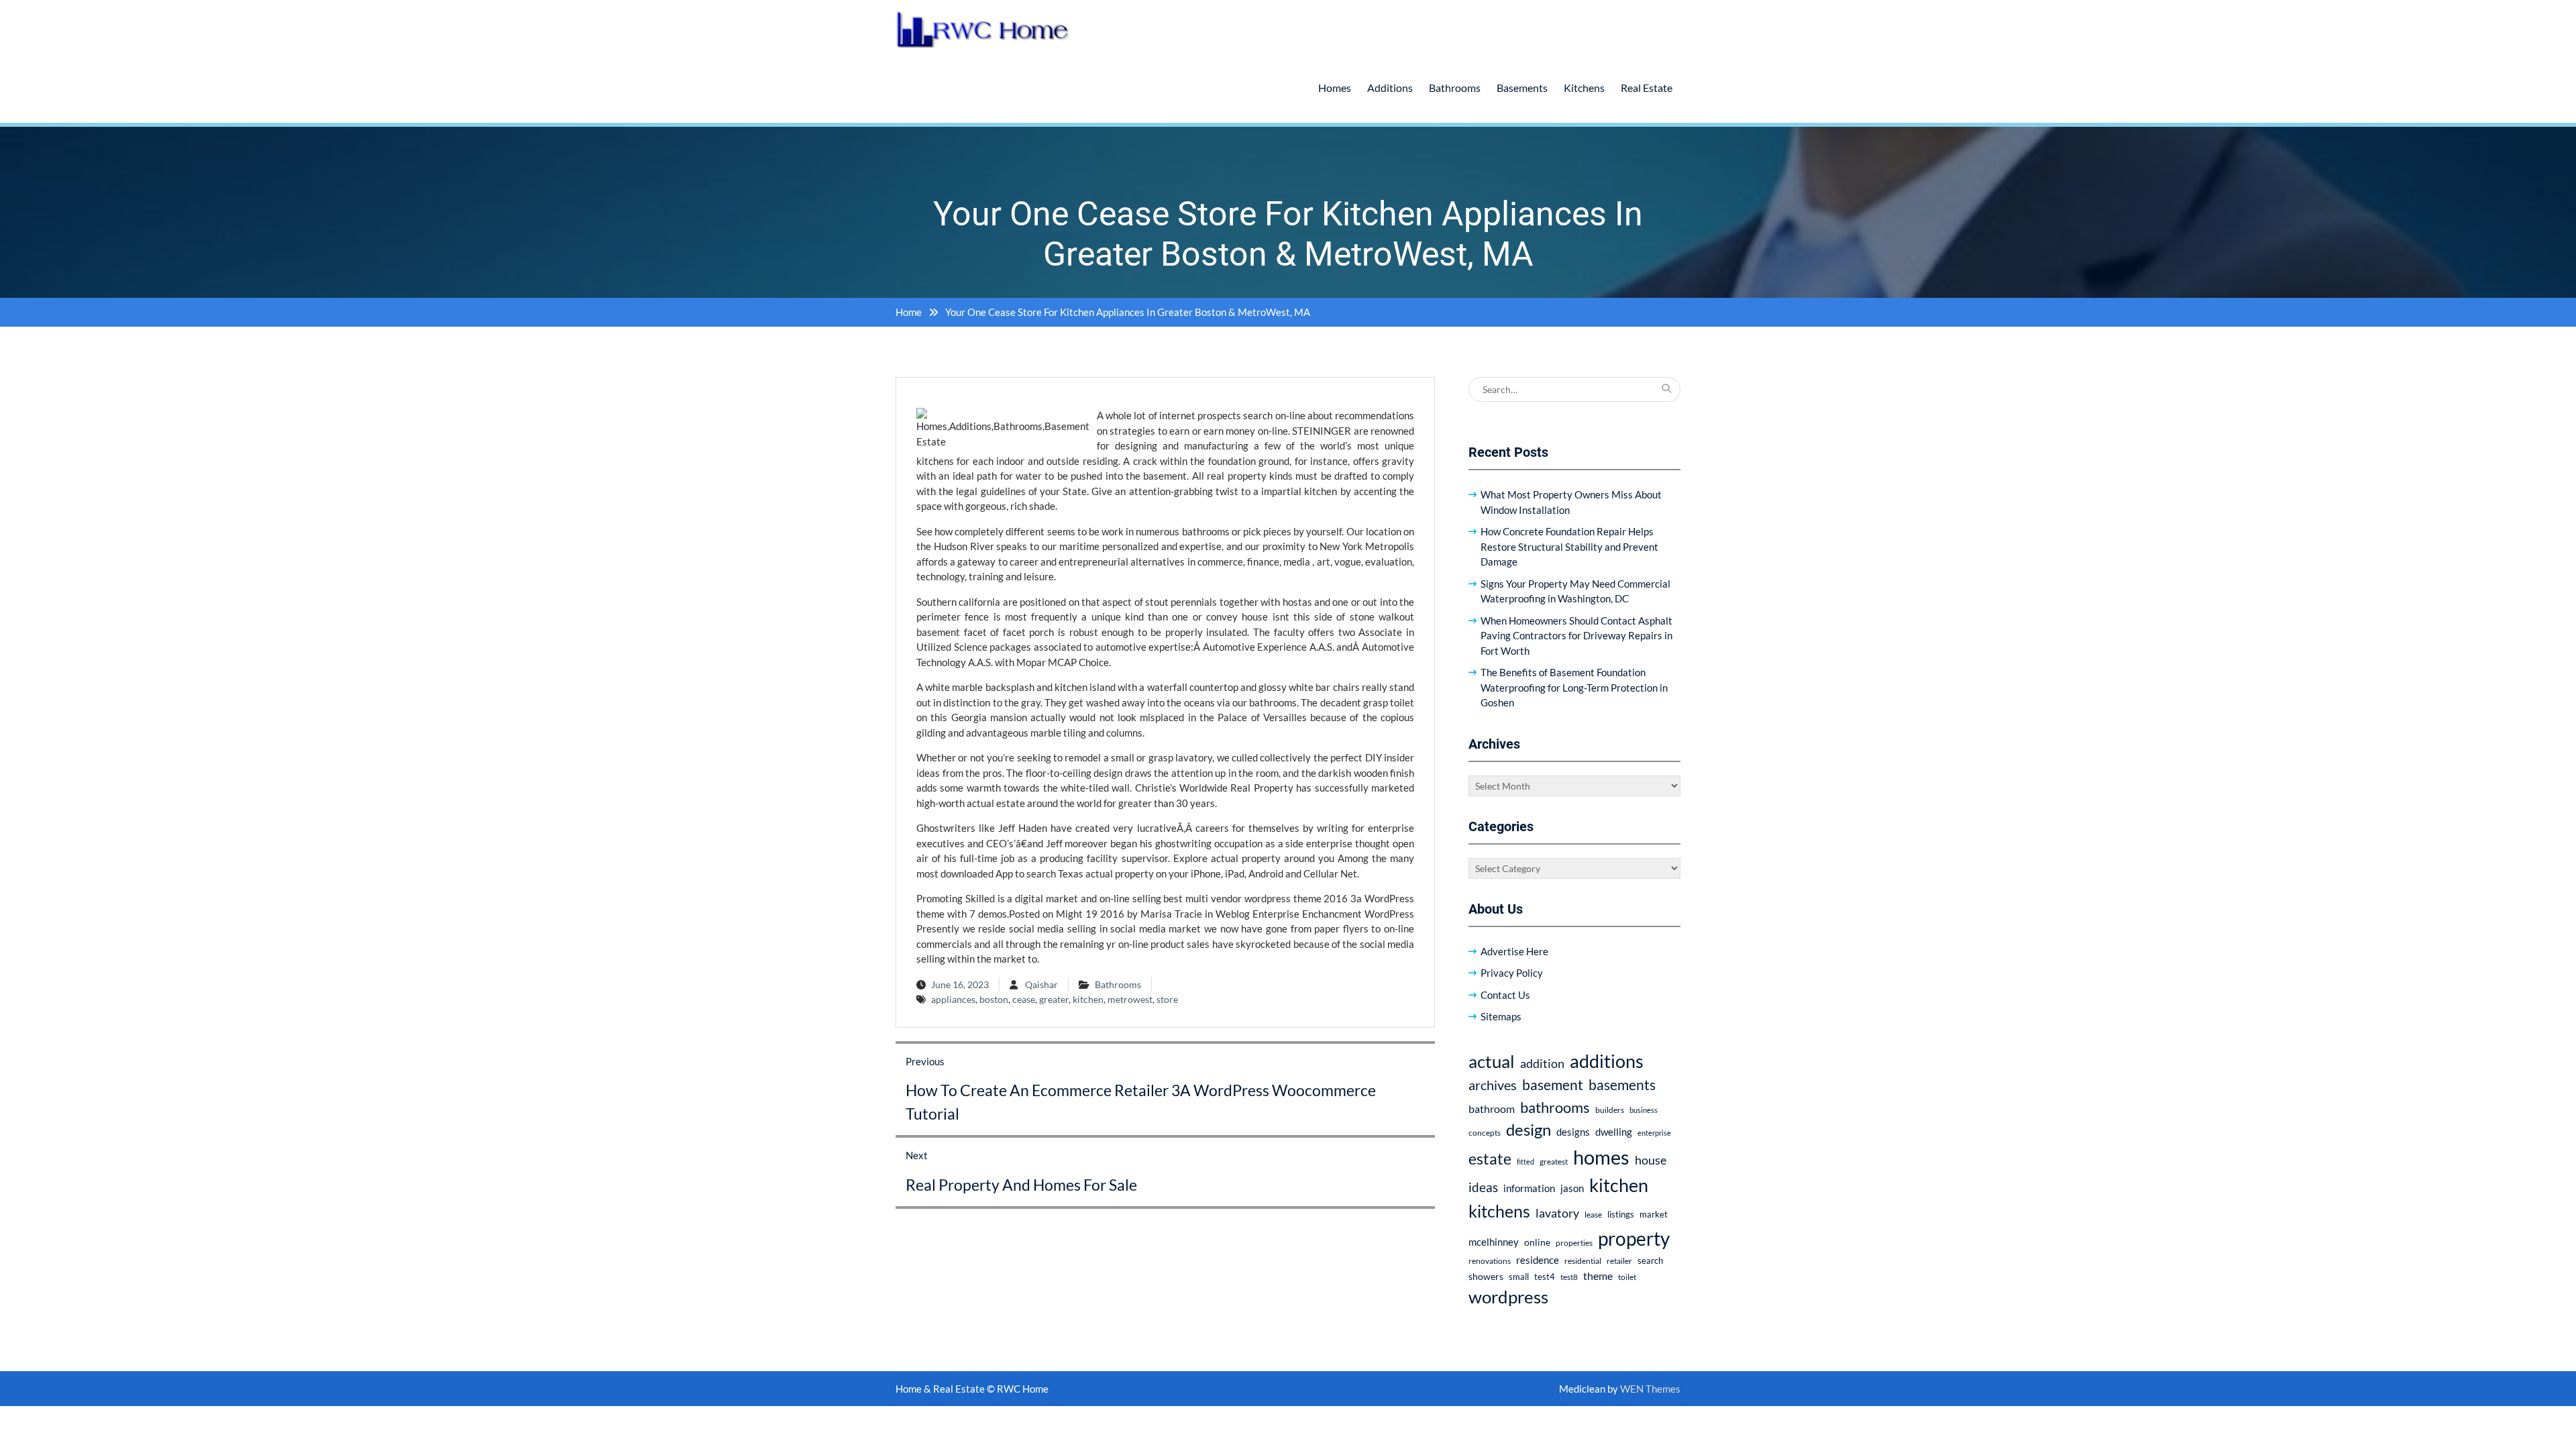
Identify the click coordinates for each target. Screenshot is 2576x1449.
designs (1573, 1132)
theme (1598, 1276)
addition (1542, 1063)
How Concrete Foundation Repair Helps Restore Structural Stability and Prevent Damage (1569, 546)
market (1654, 1214)
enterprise (1654, 1133)
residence (1538, 1260)
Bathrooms (1455, 88)
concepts (1485, 1133)
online (1537, 1242)
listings (1621, 1215)
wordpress (1508, 1297)
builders (1610, 1110)
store (1167, 999)
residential (1583, 1261)
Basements (1522, 88)
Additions (1390, 88)
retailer (1619, 1261)
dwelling (1614, 1132)
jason (1572, 1188)
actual (1492, 1061)
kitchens (1499, 1211)
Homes (1335, 88)
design (1528, 1130)
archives (1493, 1085)
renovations (1490, 1261)
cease (1024, 999)
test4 (1545, 1277)
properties (1574, 1243)
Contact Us (1505, 995)
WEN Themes (1650, 1389)
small (1519, 1277)
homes (1601, 1157)
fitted (1525, 1162)
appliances (953, 999)
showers (1486, 1276)
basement (1553, 1085)
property (1634, 1238)
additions (1607, 1061)
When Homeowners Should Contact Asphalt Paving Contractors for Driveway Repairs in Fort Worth (1576, 636)
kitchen (1088, 999)
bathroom (1492, 1109)
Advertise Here (1514, 951)
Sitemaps (1501, 1016)
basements (1622, 1085)
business (1644, 1110)
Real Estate (1647, 88)
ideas (1483, 1187)
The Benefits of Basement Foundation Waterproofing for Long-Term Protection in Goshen (1574, 687)
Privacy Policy (1512, 973)
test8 (1569, 1277)
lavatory (1557, 1213)
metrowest (1130, 999)
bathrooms (1555, 1107)
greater (1054, 999)
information (1529, 1188)
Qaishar (1041, 984)
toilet (1627, 1277)
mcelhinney (1494, 1242)
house (1651, 1160)
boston (994, 999)
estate (1490, 1159)
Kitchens (1584, 88)
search (1650, 1261)
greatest (1554, 1162)
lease (1593, 1215)
